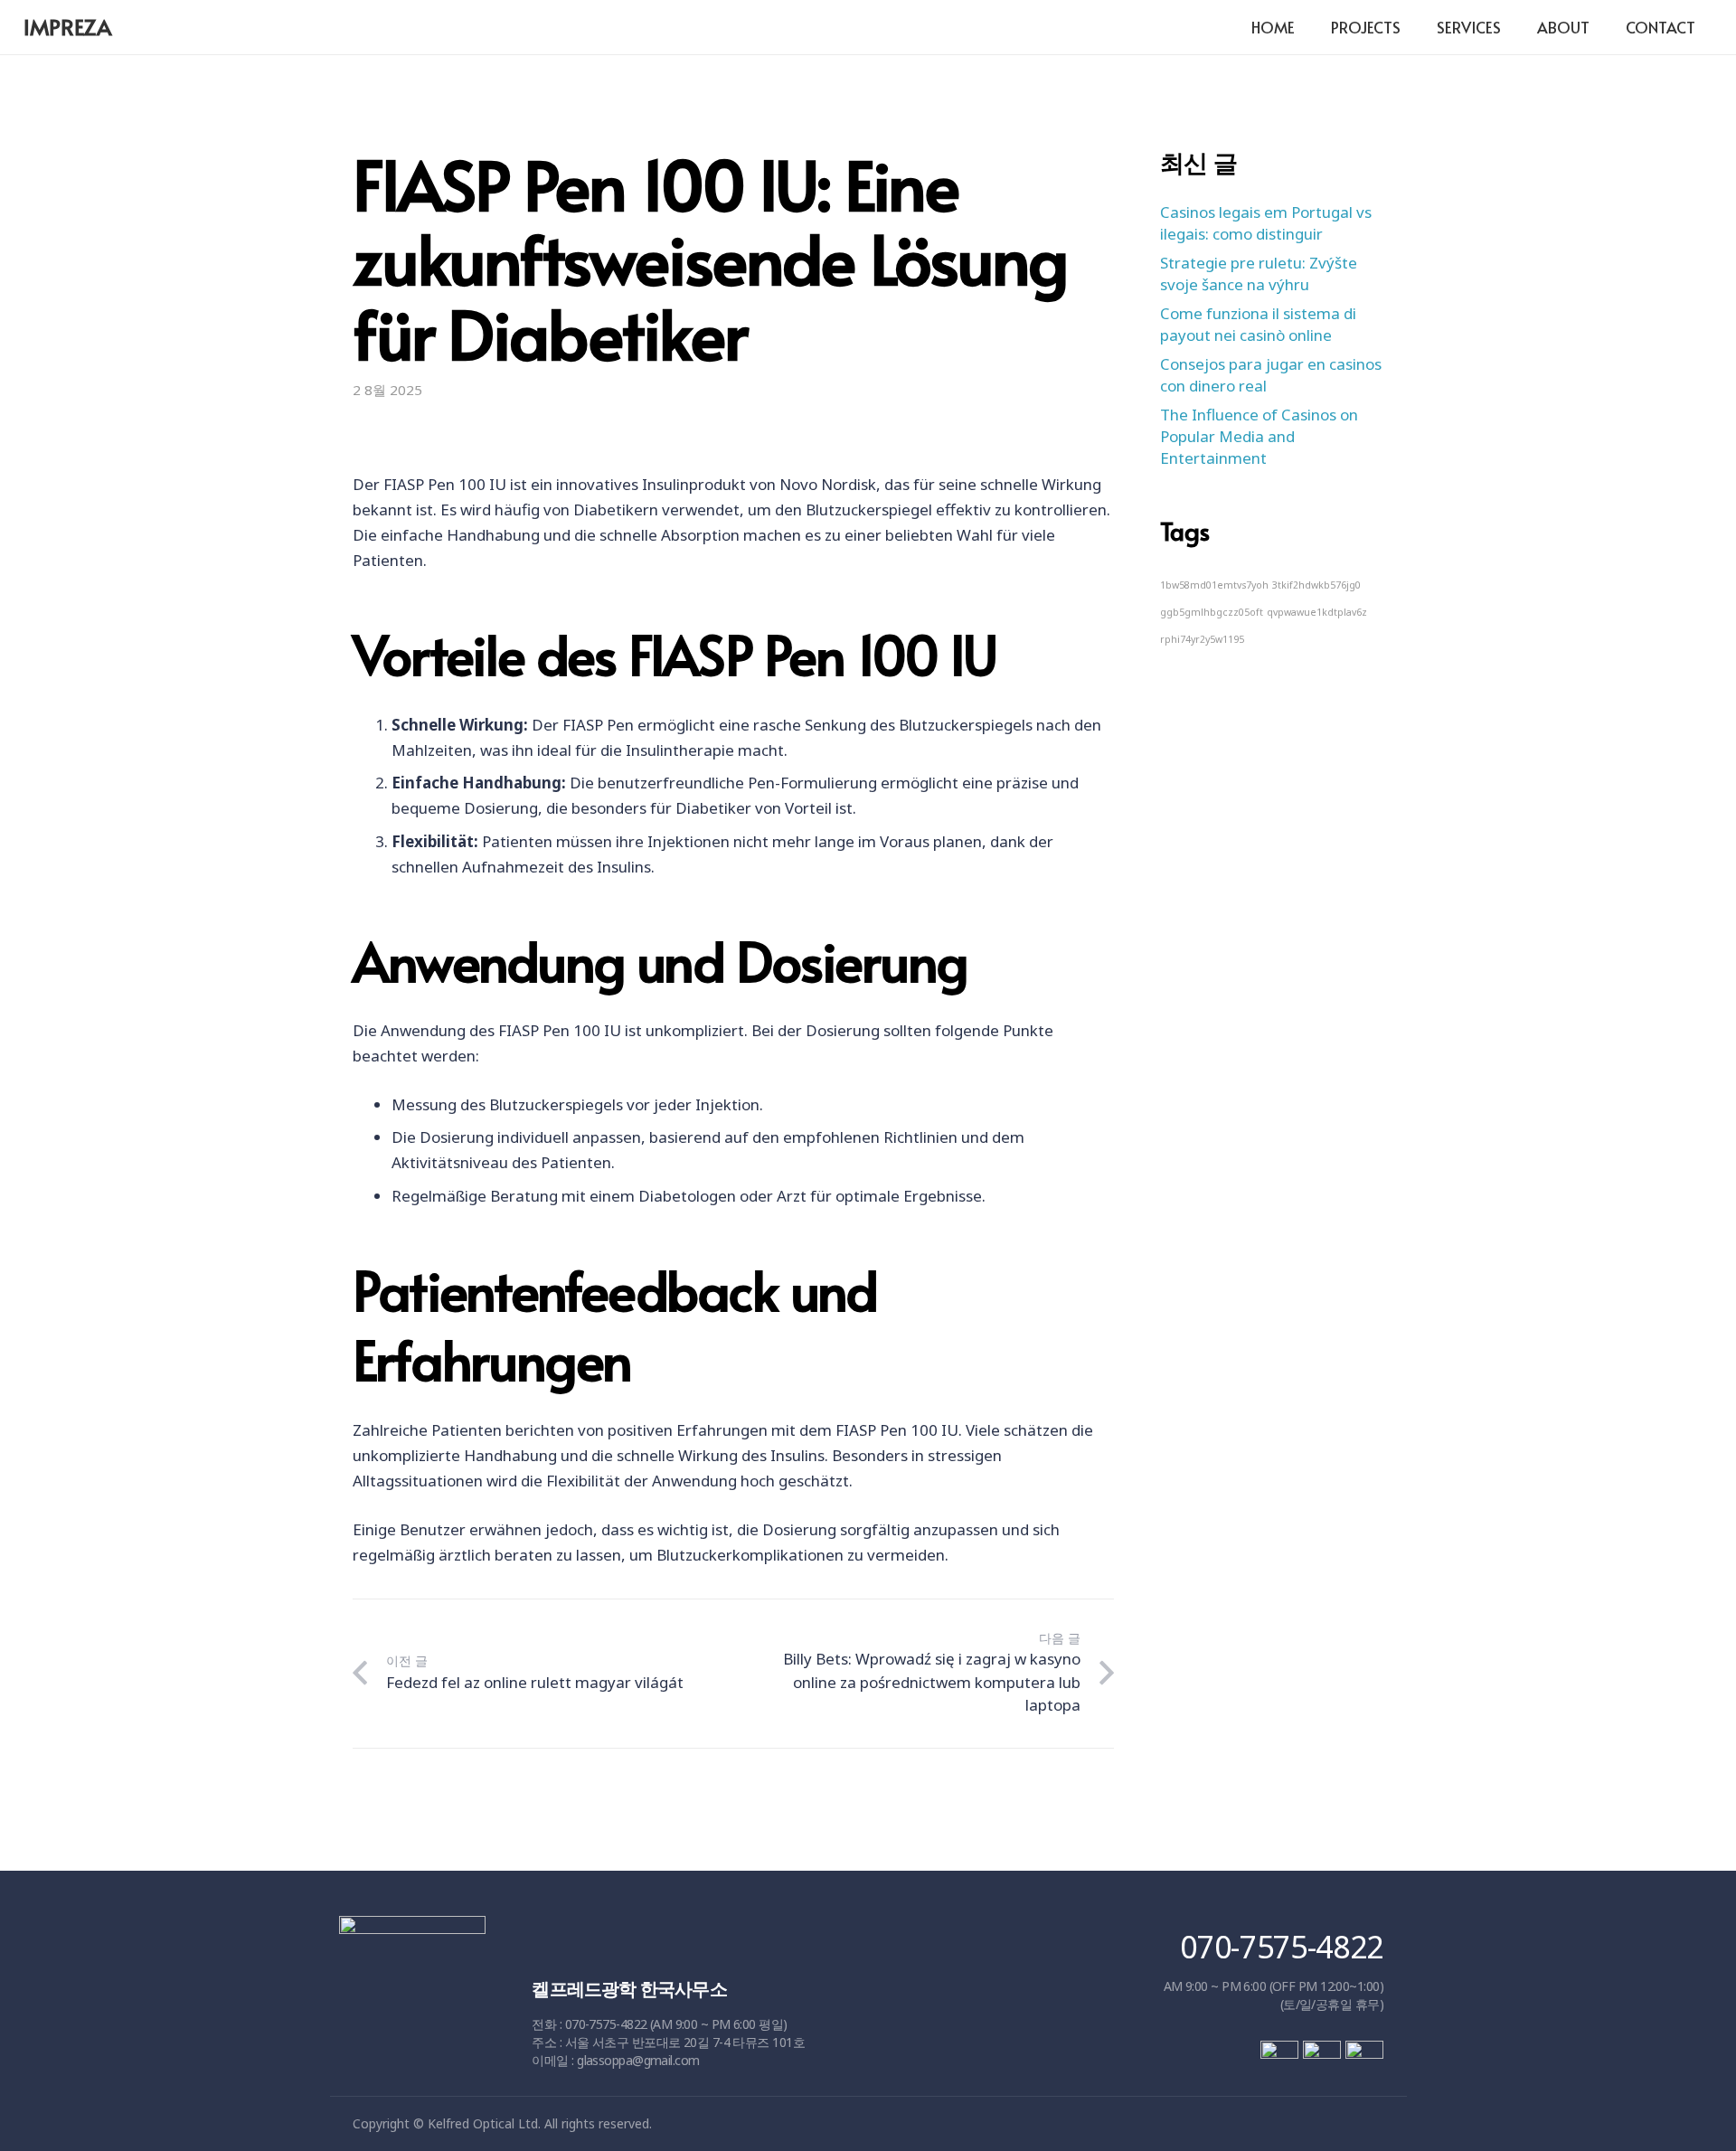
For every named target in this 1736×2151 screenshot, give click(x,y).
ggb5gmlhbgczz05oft (1212, 611)
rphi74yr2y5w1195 (1202, 638)
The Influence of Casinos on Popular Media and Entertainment (1259, 436)
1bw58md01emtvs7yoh (1214, 584)
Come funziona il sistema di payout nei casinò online (1258, 324)
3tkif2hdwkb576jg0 (1316, 584)
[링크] (413, 2006)
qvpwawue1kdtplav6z (1317, 611)
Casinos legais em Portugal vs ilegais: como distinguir (1266, 223)
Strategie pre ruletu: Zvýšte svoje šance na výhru (1259, 274)
